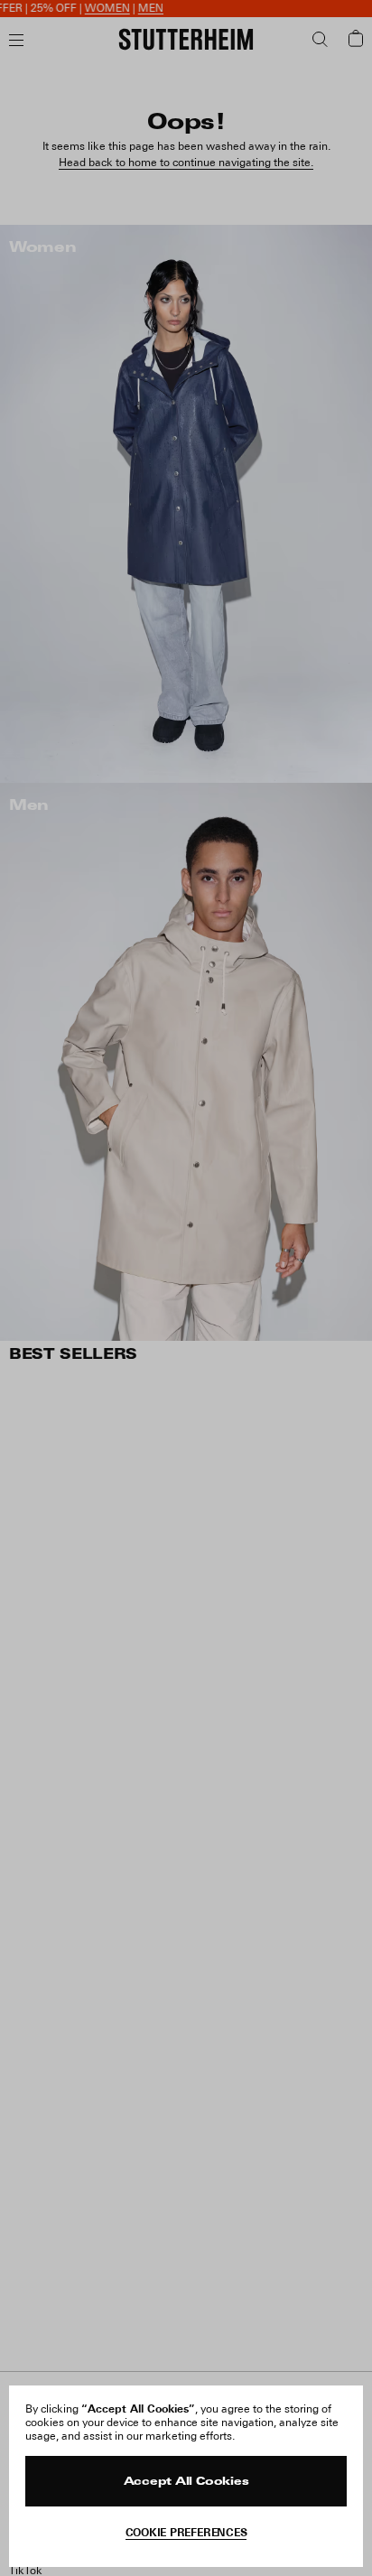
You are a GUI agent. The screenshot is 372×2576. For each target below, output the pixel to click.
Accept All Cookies (186, 2482)
